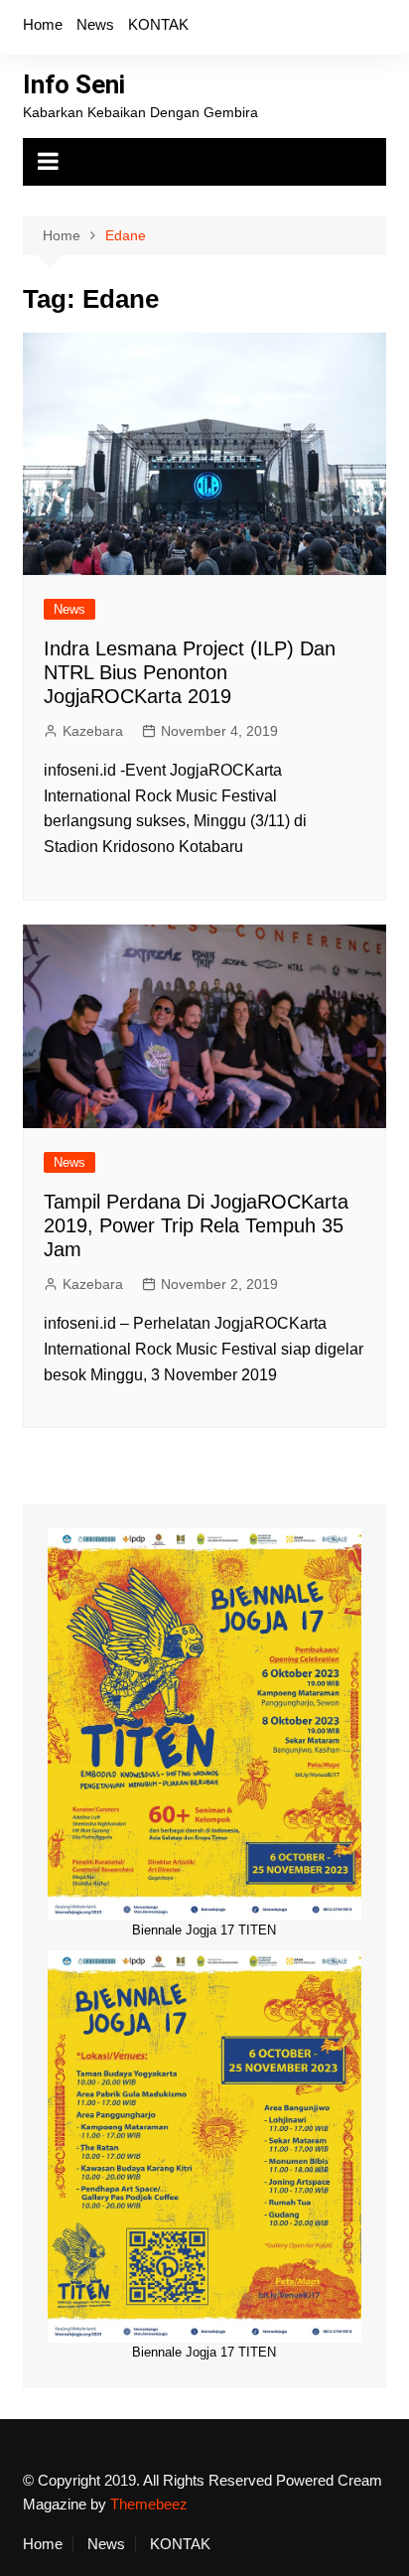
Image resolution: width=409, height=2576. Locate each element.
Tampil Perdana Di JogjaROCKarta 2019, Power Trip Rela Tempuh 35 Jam (196, 1225)
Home (43, 24)
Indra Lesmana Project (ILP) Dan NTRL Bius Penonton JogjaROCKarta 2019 (190, 672)
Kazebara (93, 731)
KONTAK (158, 24)
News (95, 24)
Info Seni (74, 84)
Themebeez (149, 2504)
